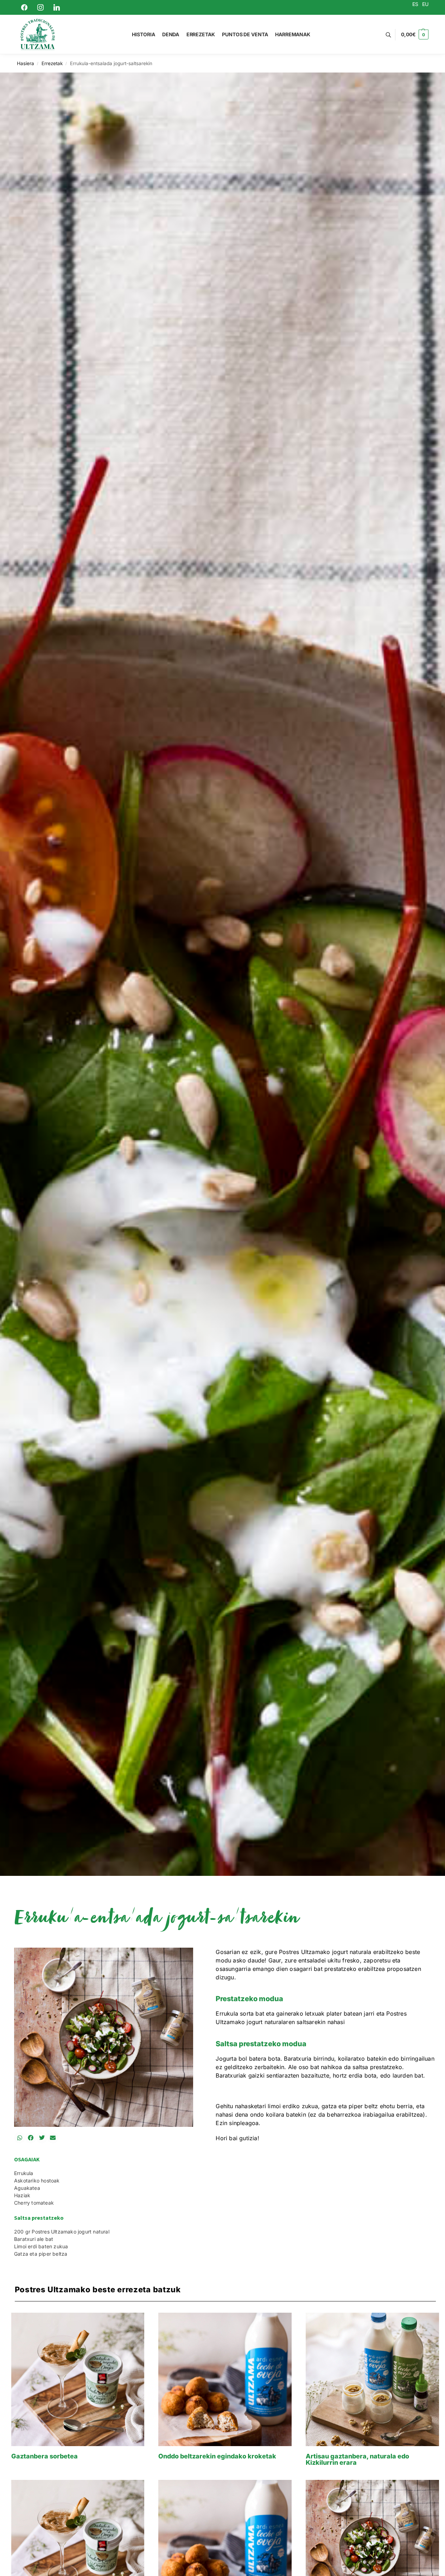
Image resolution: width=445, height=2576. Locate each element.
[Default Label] (57, 7)
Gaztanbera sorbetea (44, 2456)
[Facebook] (24, 7)
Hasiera (26, 63)
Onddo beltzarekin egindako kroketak (217, 2456)
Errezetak (52, 63)
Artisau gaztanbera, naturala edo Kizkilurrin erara (357, 2459)
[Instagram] (40, 7)
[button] (415, 34)
